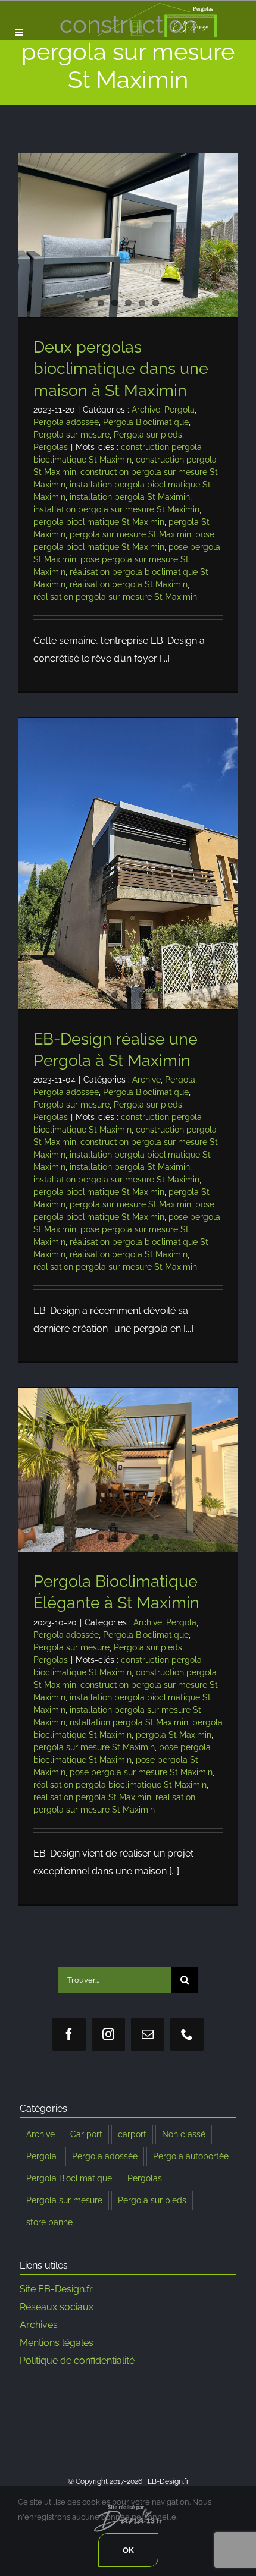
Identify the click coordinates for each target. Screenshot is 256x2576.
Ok (128, 2550)
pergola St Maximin (174, 1735)
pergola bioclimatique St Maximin (99, 522)
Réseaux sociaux (57, 2307)
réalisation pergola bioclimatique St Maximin (120, 1785)
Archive (146, 410)
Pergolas (51, 447)
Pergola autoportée (191, 2156)
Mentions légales (57, 2343)
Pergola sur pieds (148, 435)
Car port (86, 2134)
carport (132, 2134)
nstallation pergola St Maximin (129, 1722)
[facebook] (69, 2034)
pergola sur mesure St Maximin (130, 534)
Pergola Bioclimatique (146, 422)
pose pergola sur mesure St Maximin (141, 1772)
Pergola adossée (66, 422)
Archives (39, 2325)
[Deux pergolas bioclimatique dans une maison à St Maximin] (128, 235)
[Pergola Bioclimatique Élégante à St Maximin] (128, 1470)
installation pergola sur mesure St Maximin (116, 509)
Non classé (184, 2134)
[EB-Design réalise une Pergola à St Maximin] (128, 864)
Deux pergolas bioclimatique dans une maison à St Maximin (121, 368)
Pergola (179, 410)
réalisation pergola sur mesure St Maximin (115, 597)
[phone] (187, 2034)
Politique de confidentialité (77, 2360)
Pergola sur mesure (71, 435)
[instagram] (108, 2034)
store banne (49, 2222)
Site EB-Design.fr (56, 2289)
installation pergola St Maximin (130, 497)
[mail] (148, 2034)
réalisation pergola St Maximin (129, 584)
